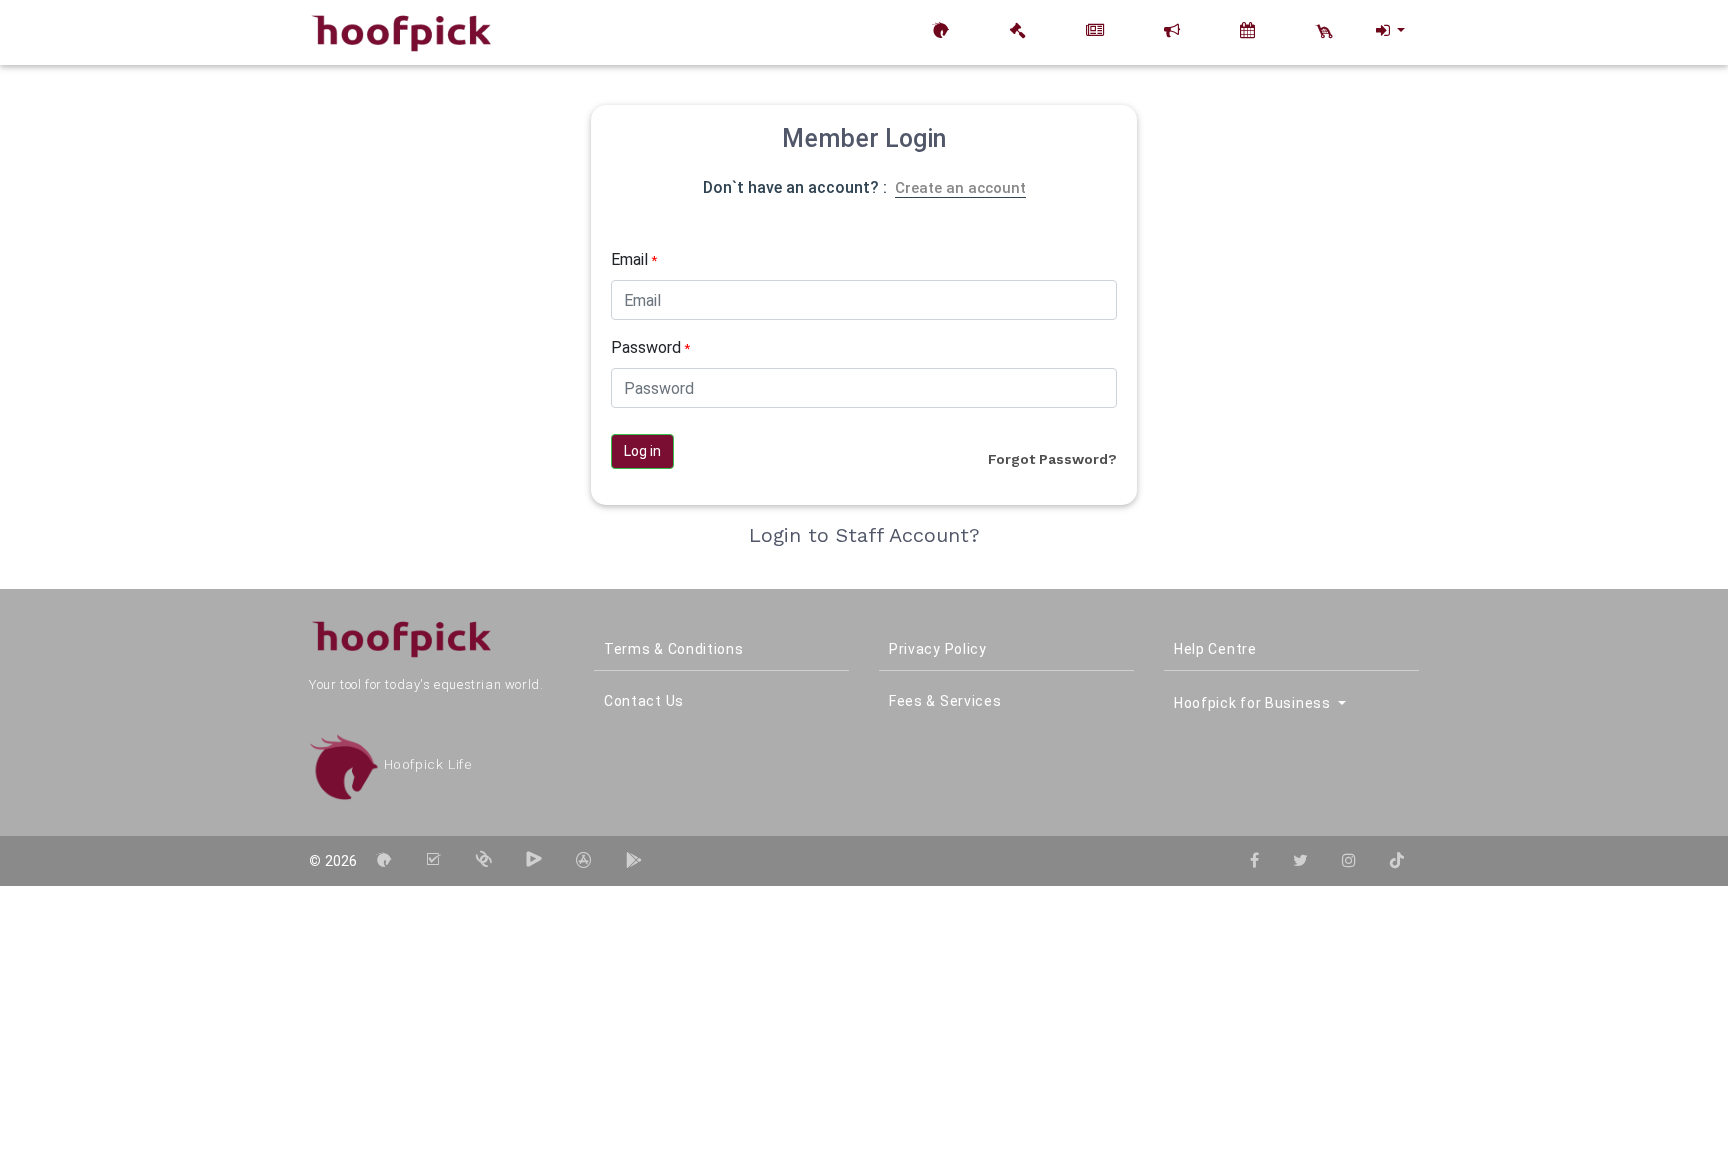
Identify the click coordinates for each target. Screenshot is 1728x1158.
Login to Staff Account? (864, 535)
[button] (1389, 31)
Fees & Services (945, 701)
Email (634, 259)
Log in (642, 451)
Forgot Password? (1052, 459)
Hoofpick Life (425, 764)
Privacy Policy (938, 649)
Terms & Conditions (674, 649)
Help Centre (1215, 649)
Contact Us (644, 701)
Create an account (960, 188)
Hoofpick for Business (1254, 703)
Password (650, 347)
